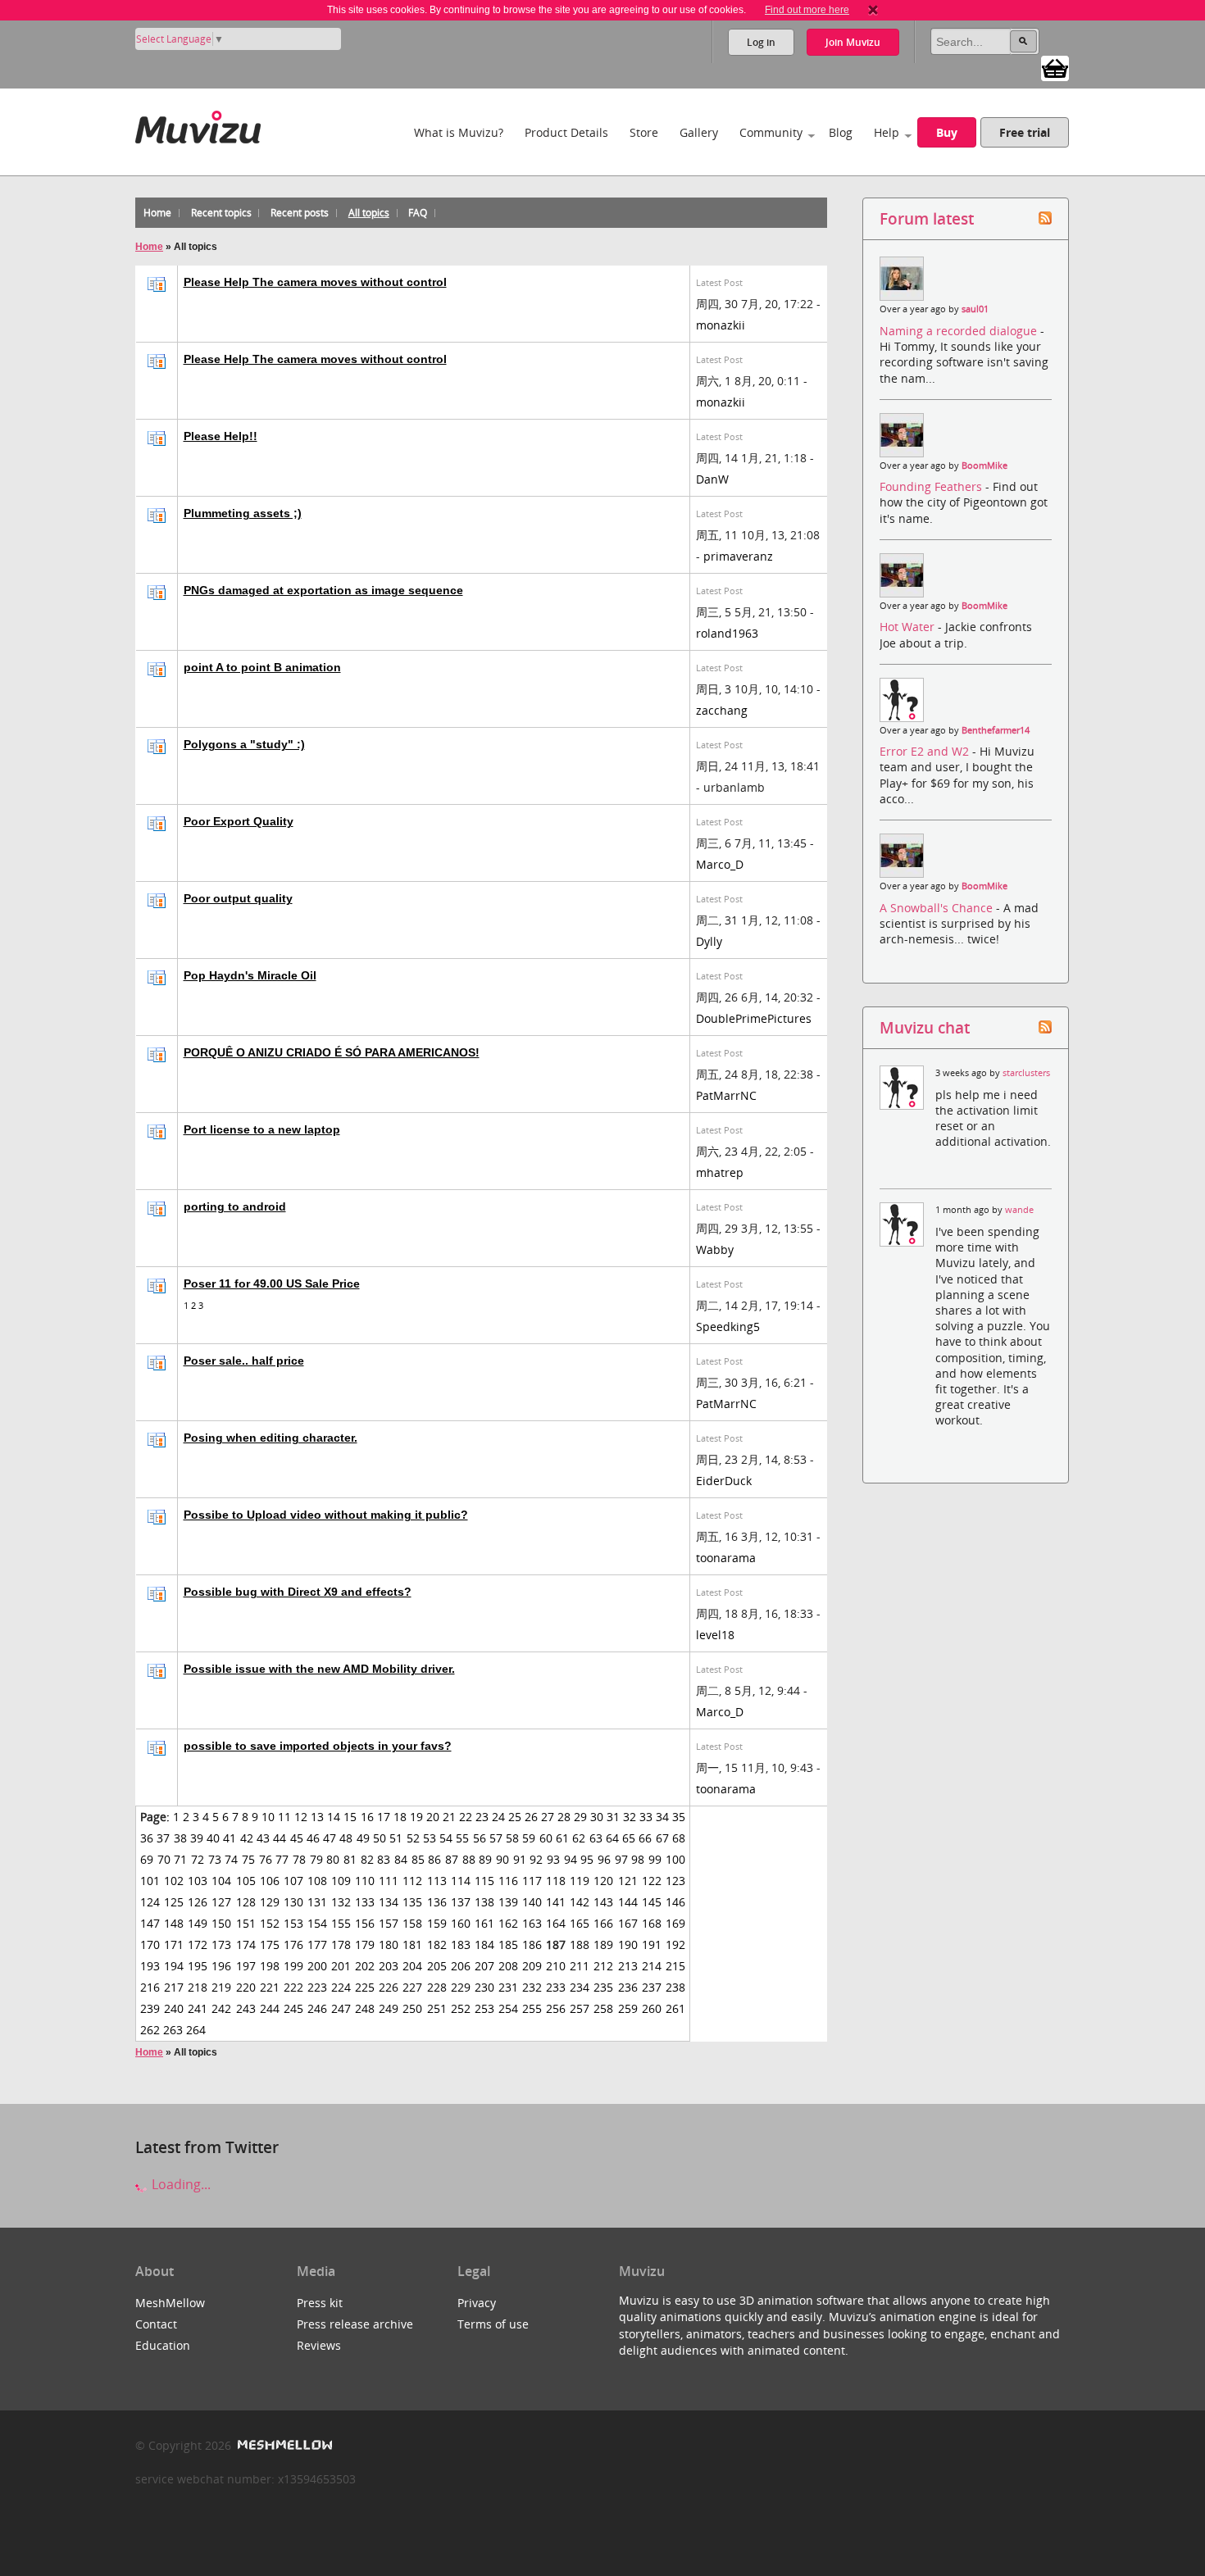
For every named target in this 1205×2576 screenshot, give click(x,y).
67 (662, 1838)
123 (675, 1881)
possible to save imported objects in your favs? (318, 1746)
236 (628, 1987)
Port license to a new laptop (262, 1129)
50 (380, 1838)
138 (484, 1902)
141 (556, 1902)
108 (317, 1881)
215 (675, 1966)
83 (384, 1859)
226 (389, 1987)
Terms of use (493, 2324)
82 (367, 1859)
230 (484, 1987)
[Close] (873, 10)
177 (317, 1944)
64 (612, 1838)
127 (221, 1902)
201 (341, 1966)
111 (389, 1881)
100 (675, 1859)
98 (638, 1859)
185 (508, 1944)
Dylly (709, 941)
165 (580, 1923)
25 (515, 1817)
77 (282, 1859)
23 (482, 1817)
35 (679, 1817)
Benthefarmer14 (996, 730)
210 (556, 1966)
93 (553, 1859)
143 (603, 1902)
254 (508, 2008)
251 (437, 2008)
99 (655, 1859)
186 (532, 1944)
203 (389, 1966)
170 (150, 1944)
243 (246, 2008)
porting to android (235, 1206)
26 (531, 1817)
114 (461, 1881)
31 (613, 1817)
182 (437, 1944)
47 (330, 1838)
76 (266, 1859)
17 (384, 1817)
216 (150, 1987)
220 (246, 1987)
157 (389, 1923)
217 (174, 1987)
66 (645, 1838)
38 (180, 1838)
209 (532, 1966)
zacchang (722, 710)
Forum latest (927, 218)
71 (180, 1859)
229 (461, 1987)
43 (263, 1838)
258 (603, 2008)
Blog (841, 132)
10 (268, 1817)
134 (389, 1902)
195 (198, 1966)
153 (293, 1923)
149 (198, 1923)
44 (280, 1838)
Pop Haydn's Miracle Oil (250, 975)
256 (556, 2008)
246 (317, 2008)
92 (536, 1859)
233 (556, 1987)
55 (462, 1838)
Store (644, 132)
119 (580, 1881)
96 (604, 1859)
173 (221, 1944)
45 (297, 1838)
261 (675, 2008)
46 (313, 1838)
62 (579, 1838)
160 (461, 1923)
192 (675, 1944)
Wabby (715, 1249)
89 (485, 1859)
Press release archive (355, 2324)
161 (484, 1923)
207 (484, 1966)
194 (174, 1966)
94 (571, 1859)
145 (652, 1902)
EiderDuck (724, 1481)
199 (293, 1966)
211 (580, 1966)
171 (174, 1944)
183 (461, 1944)
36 (147, 1838)
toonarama (726, 1558)
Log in (761, 42)
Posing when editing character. (271, 1438)
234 (580, 1987)
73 (215, 1859)
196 (221, 1966)
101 (150, 1881)
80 (333, 1859)
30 (597, 1817)
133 (365, 1902)
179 (365, 1944)
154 (317, 1923)
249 (389, 2008)
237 (652, 1987)
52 (413, 1838)
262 (150, 2030)
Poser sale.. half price (244, 1361)
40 (213, 1838)
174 (246, 1944)
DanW (712, 479)
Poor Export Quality (239, 821)
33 (646, 1817)
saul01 (975, 309)
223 (317, 1987)
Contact (156, 2324)
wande (1019, 1210)
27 (548, 1817)
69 (147, 1859)
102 (174, 1881)
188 (580, 1944)
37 (163, 1838)
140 (532, 1902)
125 (174, 1902)
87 (452, 1859)
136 (437, 1902)
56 (480, 1838)
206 (461, 1966)
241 (198, 2008)
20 (433, 1817)
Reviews (319, 2345)
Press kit (320, 2303)
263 (173, 2030)
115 (484, 1881)
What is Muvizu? (459, 132)
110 (365, 1881)
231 (508, 1987)
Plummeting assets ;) (243, 513)
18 (400, 1817)
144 (628, 1902)
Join (853, 42)
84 (401, 1859)
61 (562, 1838)
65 (629, 1838)
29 (580, 1817)
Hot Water (909, 627)
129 (270, 1902)
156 (365, 1923)
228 (437, 1987)
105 (246, 1881)
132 (341, 1902)
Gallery (699, 132)
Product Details (566, 132)
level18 (715, 1635)
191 (652, 1944)
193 (150, 1966)
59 (529, 1838)
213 (628, 1966)
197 (246, 1966)
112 (412, 1881)
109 (341, 1881)
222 (293, 1987)
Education (163, 2345)
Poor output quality (238, 898)
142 (580, 1902)
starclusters (1026, 1073)
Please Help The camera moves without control (315, 282)
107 (293, 1881)
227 (412, 1987)
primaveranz (738, 556)
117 (532, 1881)
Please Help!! (221, 436)
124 (150, 1902)
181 (412, 1944)
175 (270, 1944)
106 (270, 1881)
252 (461, 2008)
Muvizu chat (925, 1027)
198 (270, 1966)
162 (508, 1923)
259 (628, 2008)
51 (396, 1838)
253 (484, 2008)
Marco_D (720, 864)
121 (628, 1881)
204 (412, 1966)
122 (652, 1881)
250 (412, 2008)
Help (887, 132)
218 (198, 1987)
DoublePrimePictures (754, 1018)
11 (284, 1817)
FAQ (418, 213)
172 (198, 1944)
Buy (947, 132)
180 (389, 1944)
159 (437, 1923)
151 (246, 1923)
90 (502, 1859)
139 (508, 1902)
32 (630, 1817)
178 (341, 1944)
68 (679, 1838)
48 (346, 1838)
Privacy (477, 2303)
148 (174, 1923)
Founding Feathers (932, 486)
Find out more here (807, 10)
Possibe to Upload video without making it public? (326, 1515)
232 (532, 1987)
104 (221, 1881)
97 (621, 1859)
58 (512, 1838)
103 (198, 1881)
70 (164, 1859)
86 (434, 1859)
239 (150, 2008)
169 (675, 1923)
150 (221, 1923)
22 (466, 1817)
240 (174, 2008)
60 (546, 1838)
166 (603, 1923)
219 (221, 1987)
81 (350, 1859)
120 (603, 1881)
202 (365, 1966)
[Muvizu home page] (198, 124)
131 (317, 1902)
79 (316, 1859)
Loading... (180, 2184)
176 (293, 1944)
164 (556, 1923)
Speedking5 (728, 1327)
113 (437, 1881)
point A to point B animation (262, 667)
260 (652, 2008)
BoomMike (984, 466)
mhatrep (720, 1172)
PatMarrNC (726, 1095)
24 (498, 1817)
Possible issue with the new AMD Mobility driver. (319, 1669)
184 (484, 1944)
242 (221, 2008)
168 (652, 1923)
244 (270, 2008)
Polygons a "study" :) (244, 744)
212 (603, 1966)
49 (363, 1838)
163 (532, 1923)
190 (628, 1944)
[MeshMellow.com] (283, 2445)
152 (270, 1923)
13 (317, 1817)
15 (350, 1817)
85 (418, 1859)
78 (299, 1859)
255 (532, 2008)
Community (771, 132)
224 (341, 1987)
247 (341, 2008)
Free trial (1025, 132)
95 (587, 1859)
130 (293, 1902)
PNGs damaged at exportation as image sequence (323, 590)
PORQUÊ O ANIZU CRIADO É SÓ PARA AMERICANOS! (332, 1052)
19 (416, 1817)
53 (430, 1838)
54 (446, 1838)
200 (317, 1966)
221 (270, 1987)
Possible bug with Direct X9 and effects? (298, 1592)
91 (520, 1859)
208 (508, 1966)
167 (628, 1923)
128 (246, 1902)
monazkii (721, 325)
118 (556, 1881)
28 (564, 1817)
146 (675, 1902)
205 (437, 1966)
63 (596, 1838)
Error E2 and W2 (926, 751)
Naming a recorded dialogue (960, 331)
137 (461, 1902)
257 (580, 2008)
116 (508, 1881)
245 (293, 2008)
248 (365, 2008)
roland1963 (727, 633)
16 (367, 1817)
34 (662, 1817)
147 (150, 1923)
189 (603, 1944)
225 (365, 1987)
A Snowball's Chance (938, 908)
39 (197, 1838)
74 (231, 1859)
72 (198, 1859)
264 (196, 2030)
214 (652, 1966)
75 (248, 1859)
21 (449, 1817)
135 (412, 1902)
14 (334, 1817)
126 (198, 1902)
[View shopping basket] (1055, 67)
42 (247, 1838)
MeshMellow (170, 2303)
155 (341, 1923)
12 (301, 1817)
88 (469, 1859)
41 (230, 1838)
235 (603, 1987)
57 (496, 1838)
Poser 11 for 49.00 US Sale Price (272, 1283)
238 (675, 1987)
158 (412, 1923)
